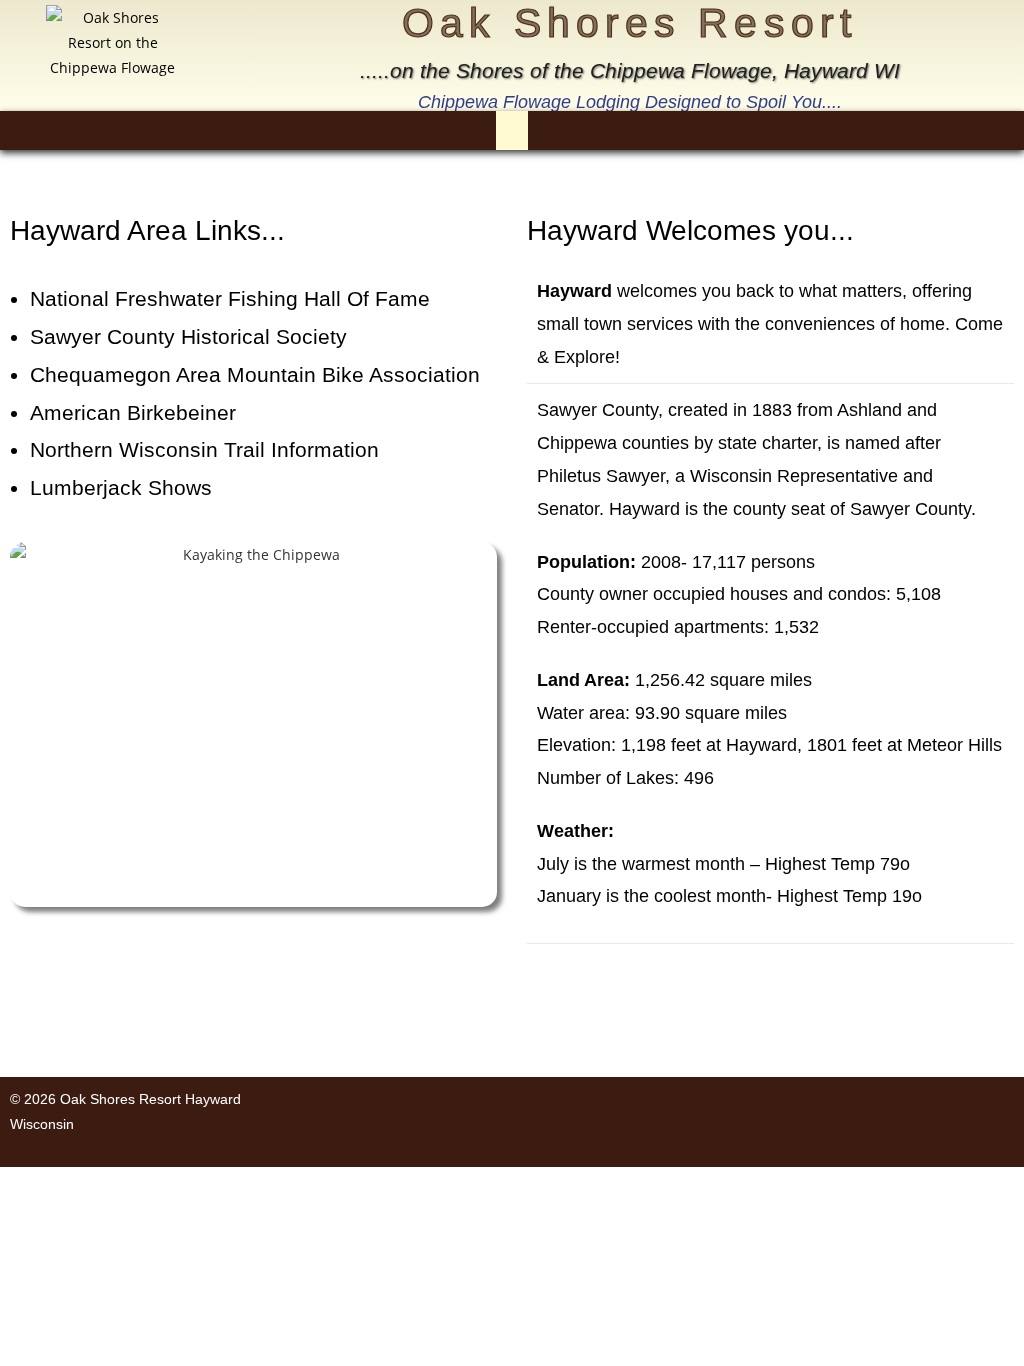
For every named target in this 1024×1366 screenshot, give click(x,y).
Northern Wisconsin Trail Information (204, 449)
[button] (512, 130)
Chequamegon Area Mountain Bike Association (255, 374)
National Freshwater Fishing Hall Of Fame (230, 298)
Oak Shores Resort (629, 23)
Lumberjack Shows (121, 487)
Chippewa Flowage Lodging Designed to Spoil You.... (630, 102)
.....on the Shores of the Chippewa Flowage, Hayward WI (630, 70)
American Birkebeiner (133, 412)
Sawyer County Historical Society (188, 336)
